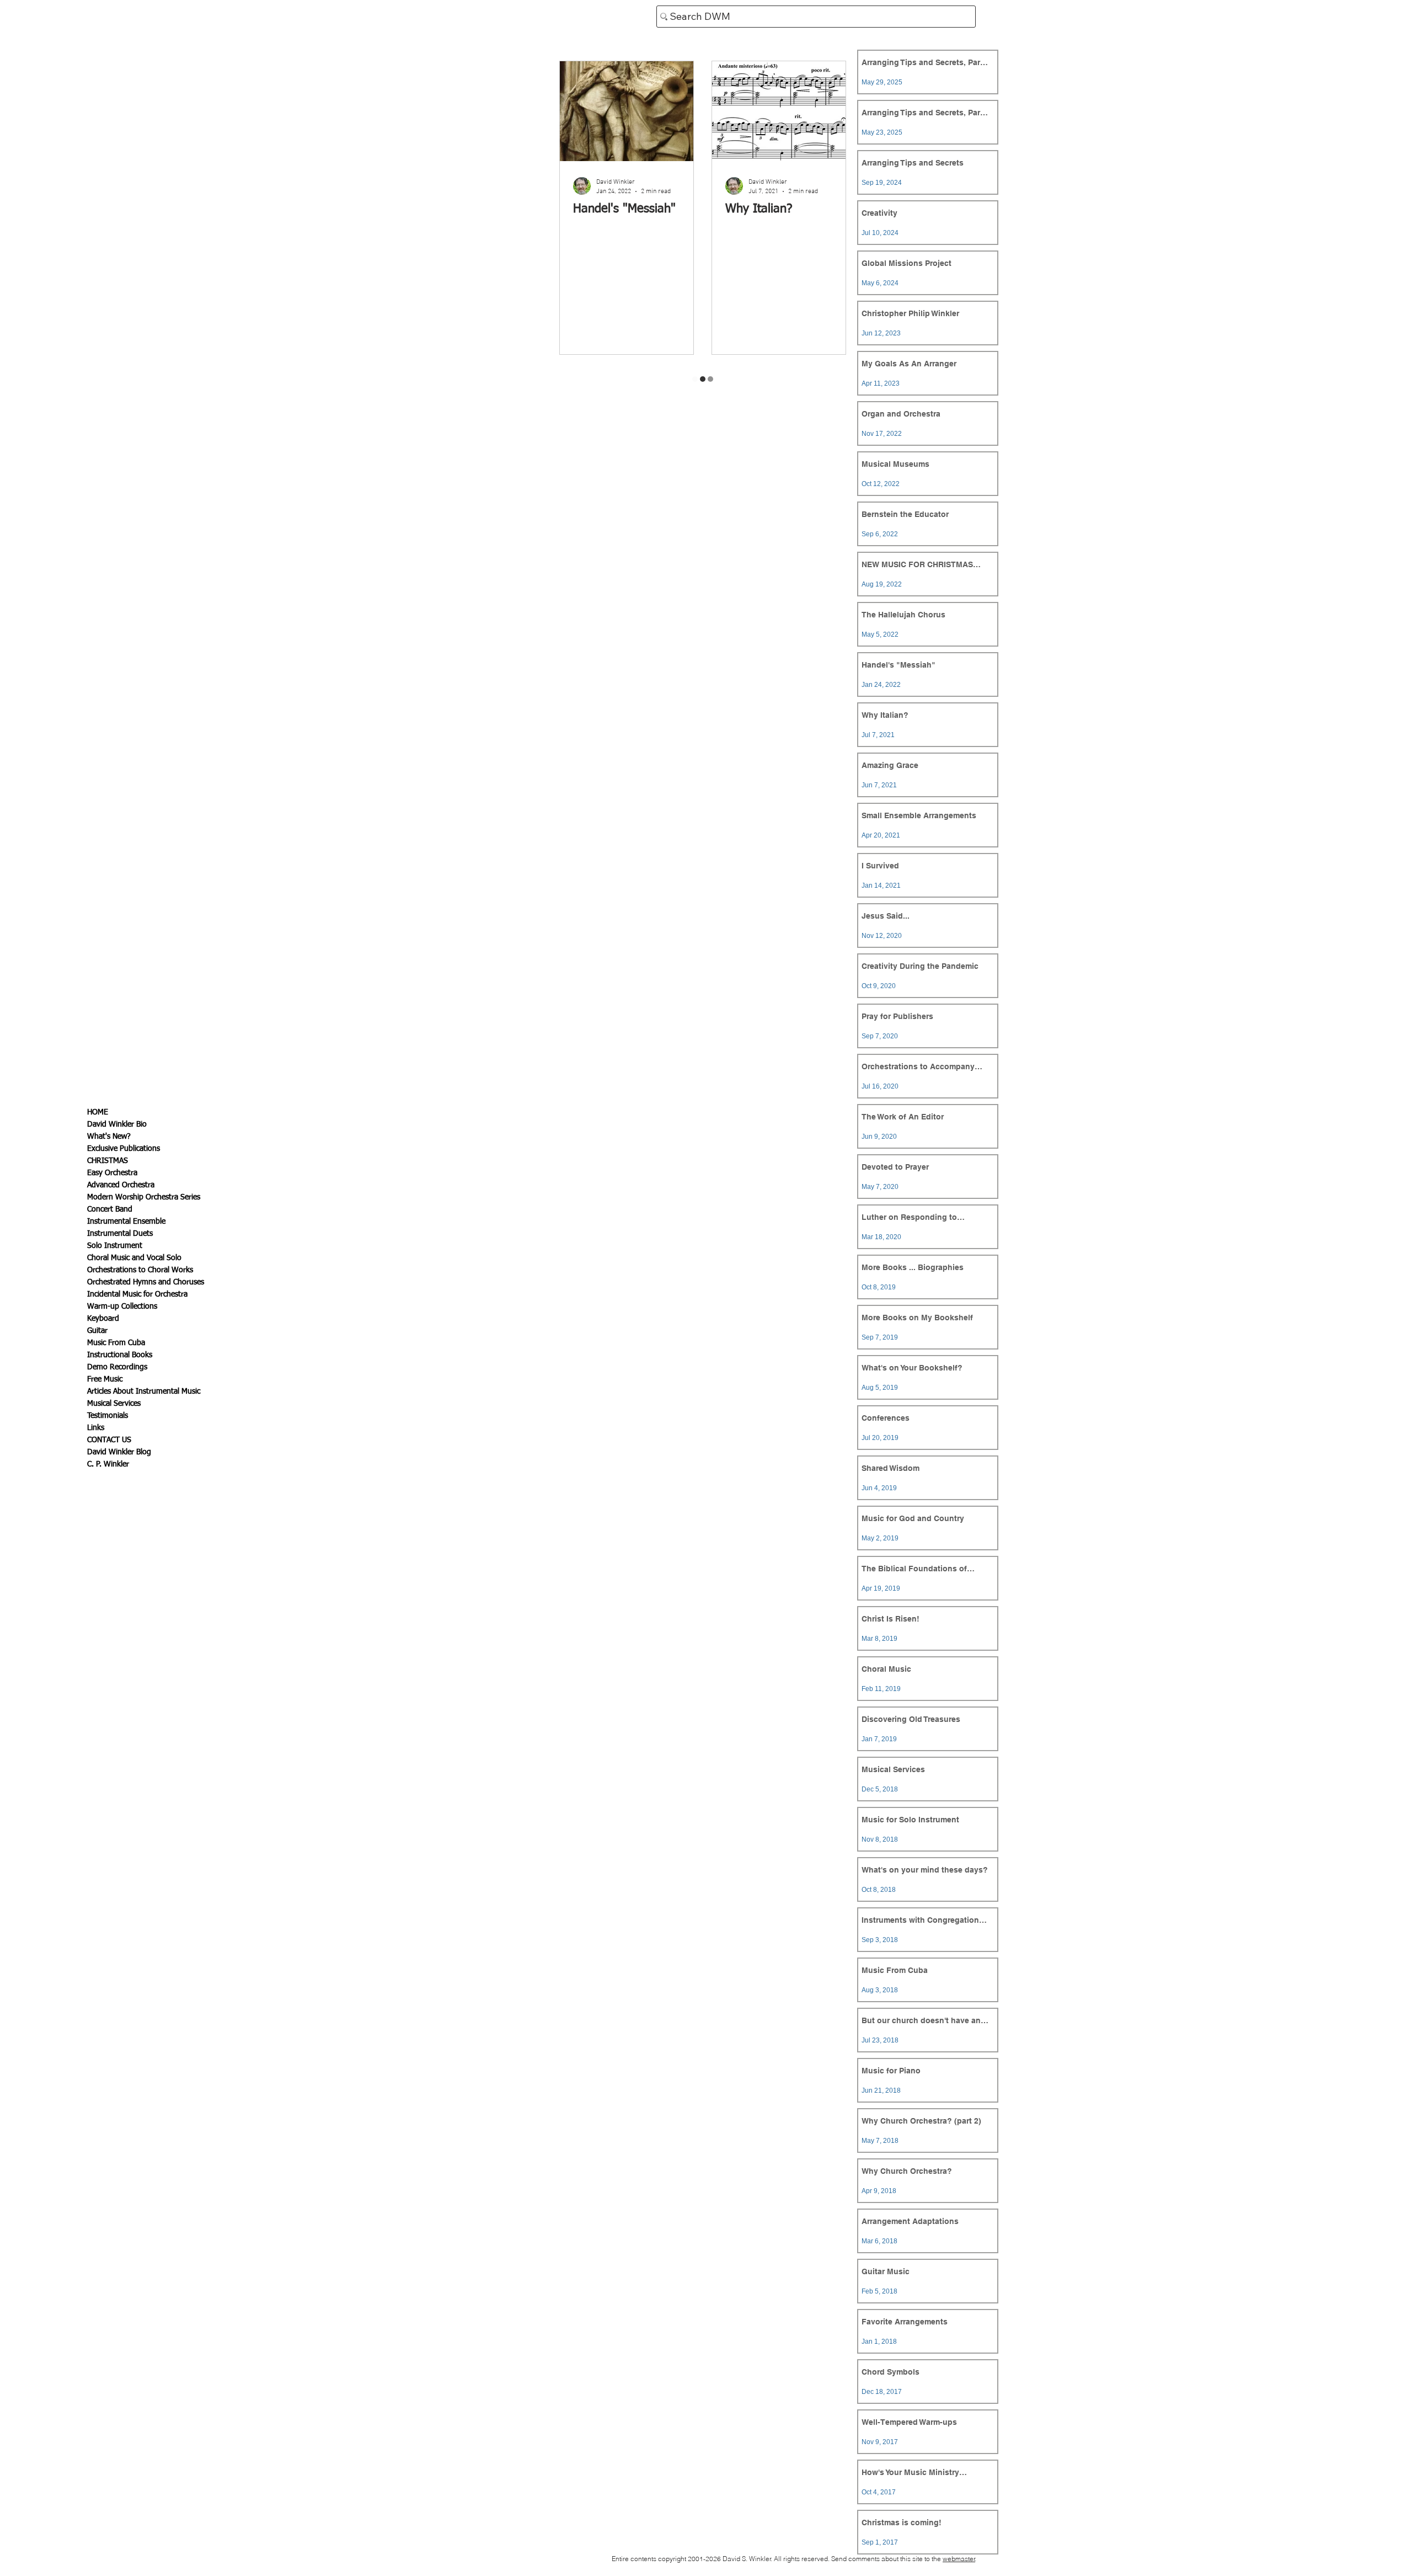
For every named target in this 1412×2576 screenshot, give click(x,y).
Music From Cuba (116, 1343)
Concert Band (110, 1209)
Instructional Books (120, 1355)
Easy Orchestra (112, 1173)
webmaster (959, 2559)
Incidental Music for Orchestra (137, 1294)
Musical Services (114, 1404)
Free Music (105, 1379)
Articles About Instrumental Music (144, 1391)
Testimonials (108, 1416)
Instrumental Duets (120, 1234)
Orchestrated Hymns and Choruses (146, 1282)
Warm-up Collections (122, 1306)
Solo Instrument (115, 1246)
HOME (98, 1112)
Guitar (97, 1331)
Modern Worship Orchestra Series (144, 1197)
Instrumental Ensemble (126, 1222)
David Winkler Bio (117, 1124)
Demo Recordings (117, 1367)
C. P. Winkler (108, 1464)
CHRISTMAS (108, 1161)
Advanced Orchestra (121, 1185)
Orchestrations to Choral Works (140, 1270)
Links (96, 1428)
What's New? (109, 1137)
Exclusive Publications (124, 1149)
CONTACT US (109, 1440)
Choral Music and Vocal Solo (134, 1258)
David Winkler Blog (119, 1452)
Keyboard (103, 1319)
